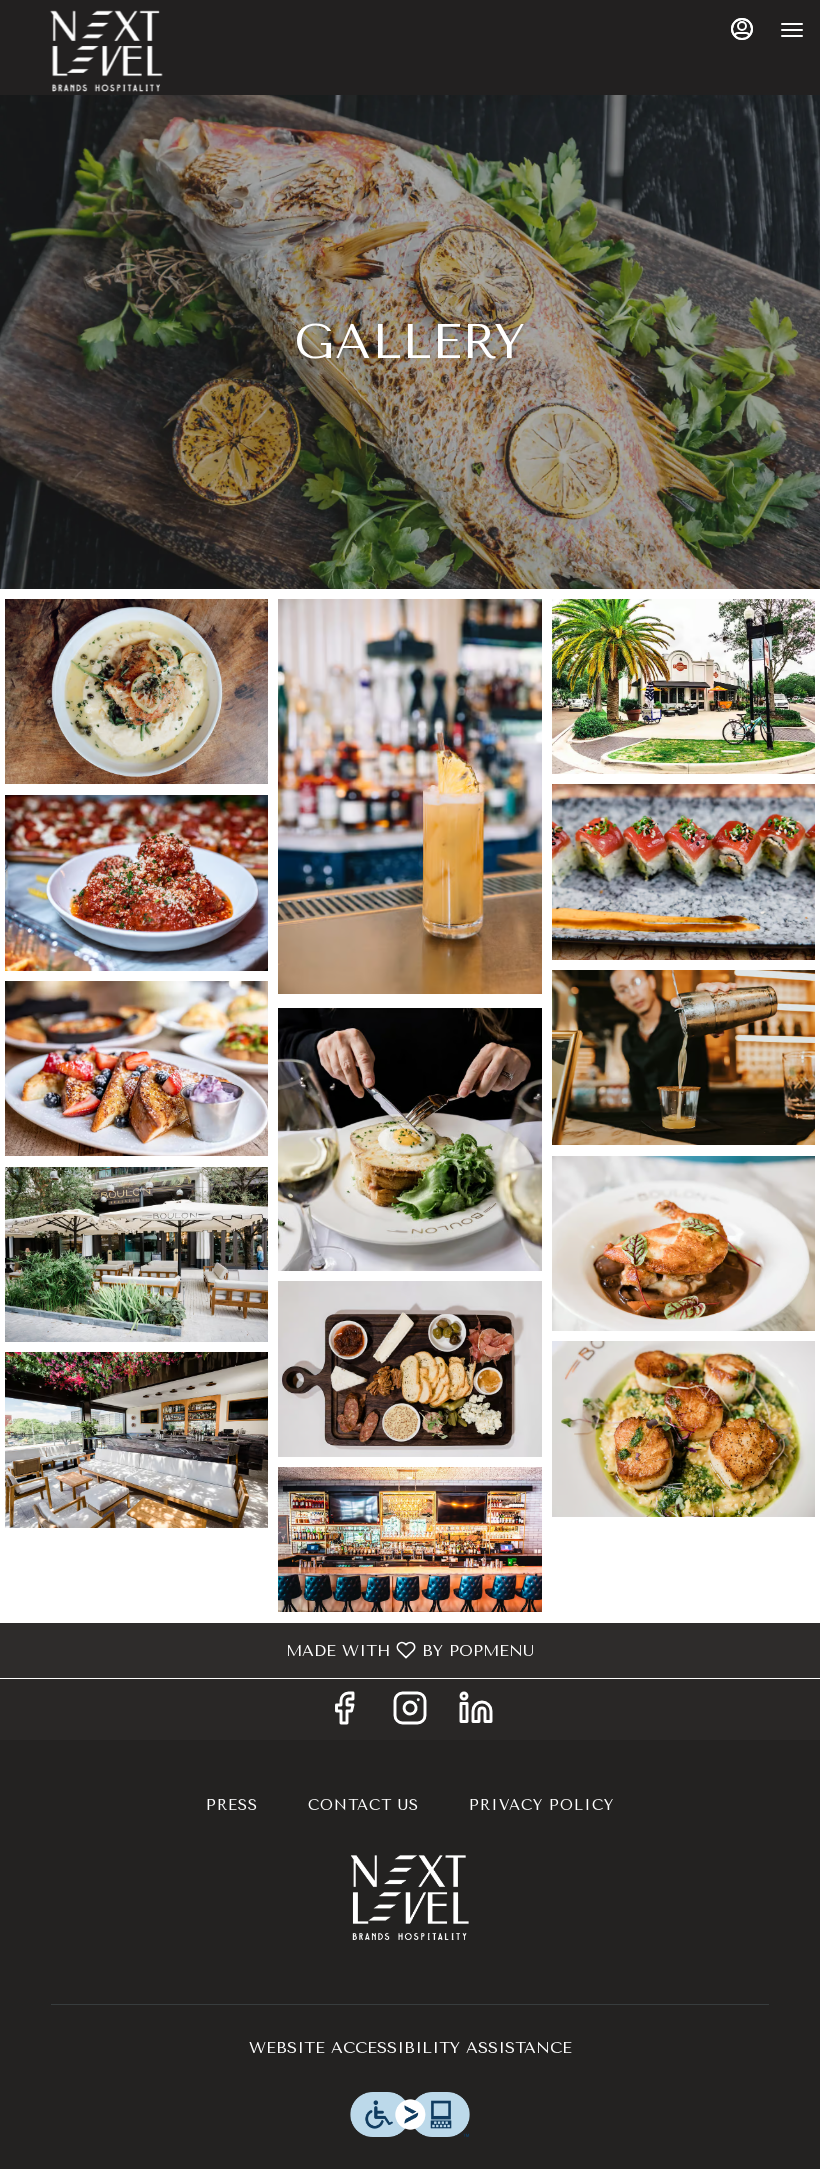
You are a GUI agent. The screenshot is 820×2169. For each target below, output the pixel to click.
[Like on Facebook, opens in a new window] (344, 1714)
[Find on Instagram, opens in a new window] (410, 1714)
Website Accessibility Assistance (410, 2047)
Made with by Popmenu (274, 1649)
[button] (136, 692)
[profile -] (742, 29)
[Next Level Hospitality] (410, 1895)
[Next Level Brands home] (106, 50)
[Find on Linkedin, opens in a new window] (476, 1714)
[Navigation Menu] (792, 30)
